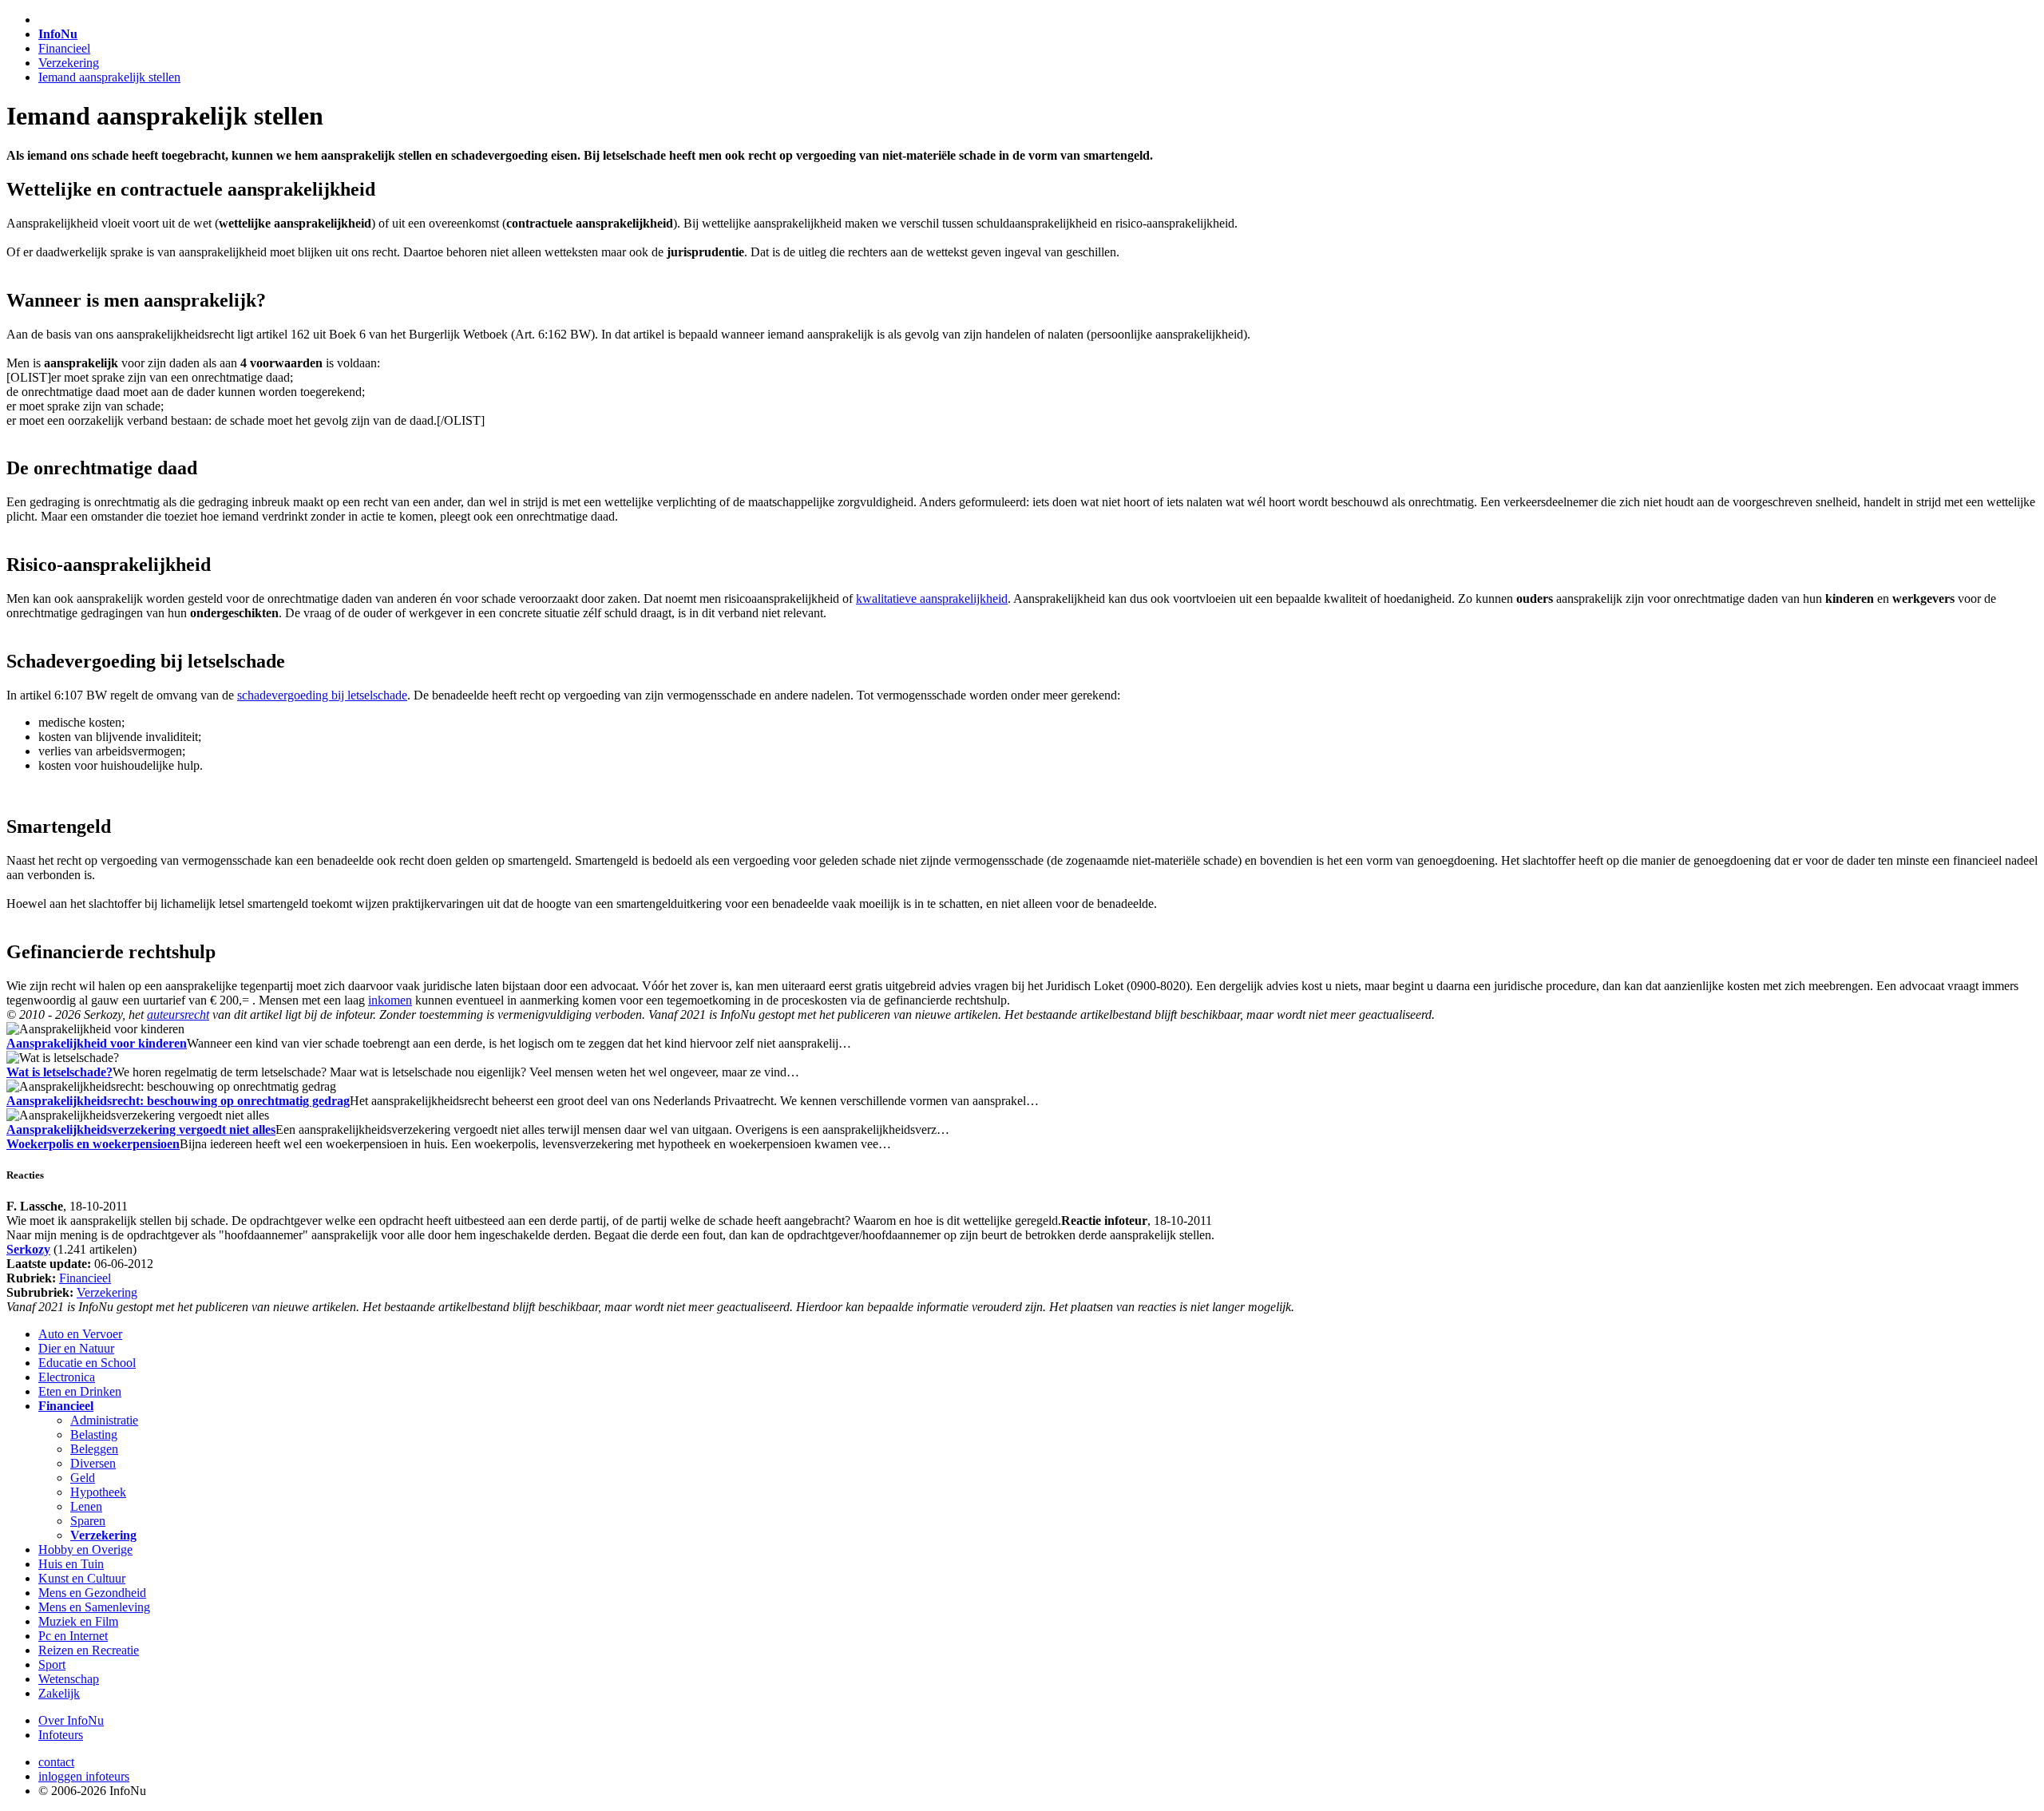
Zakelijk (59, 1693)
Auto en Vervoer (80, 1334)
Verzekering (69, 63)
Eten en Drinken (80, 1391)
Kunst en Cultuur (82, 1578)
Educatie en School (87, 1363)
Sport (52, 1664)
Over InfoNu (71, 1720)
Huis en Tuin (71, 1564)
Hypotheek (98, 1492)
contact (56, 1762)
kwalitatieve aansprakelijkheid (932, 598)
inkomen (390, 1000)
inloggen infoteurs (84, 1776)
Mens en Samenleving (94, 1607)
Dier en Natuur (76, 1348)
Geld (83, 1478)
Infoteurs (61, 1735)
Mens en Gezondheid (92, 1593)
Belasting (94, 1435)
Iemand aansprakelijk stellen (109, 77)
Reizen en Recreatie (89, 1650)
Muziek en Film (78, 1621)
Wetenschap (69, 1679)
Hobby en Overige (85, 1549)
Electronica (67, 1377)
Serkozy (28, 1249)
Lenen (86, 1506)
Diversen (93, 1463)
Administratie (104, 1420)
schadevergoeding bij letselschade (322, 695)
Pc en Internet (73, 1636)
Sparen (88, 1521)
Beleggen (94, 1449)
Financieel (64, 48)
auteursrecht (178, 1014)
